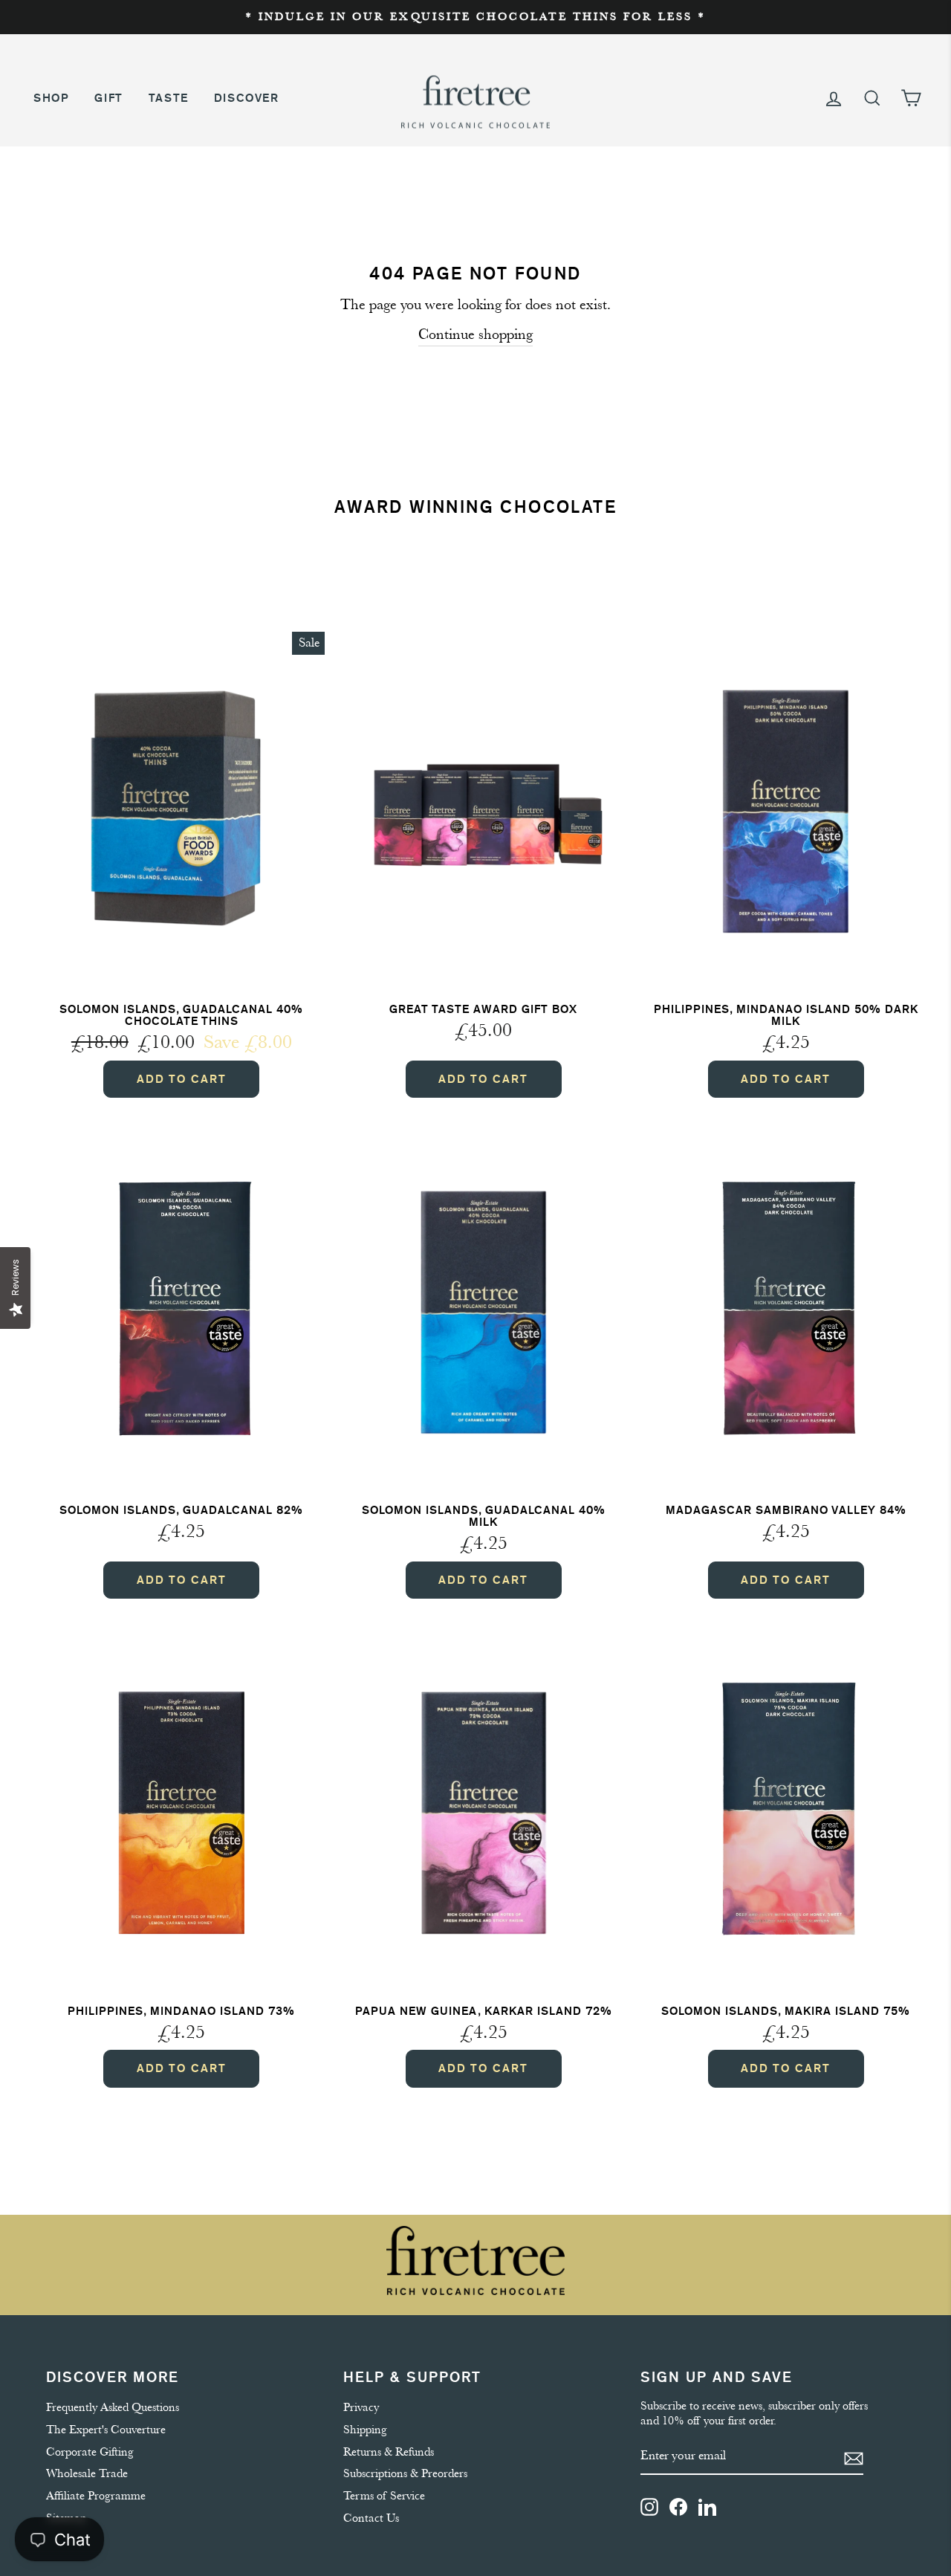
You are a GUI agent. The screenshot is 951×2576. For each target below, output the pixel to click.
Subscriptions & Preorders (405, 2473)
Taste (169, 98)
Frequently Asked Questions (113, 2407)
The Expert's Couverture (106, 2430)
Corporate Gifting (90, 2452)
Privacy (361, 2407)
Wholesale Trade (87, 2473)
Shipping (365, 2430)
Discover (247, 98)
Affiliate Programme (96, 2496)
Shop (51, 98)
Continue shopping (475, 334)
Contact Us (371, 2518)
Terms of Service (384, 2496)
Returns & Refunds (389, 2452)
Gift (108, 98)
